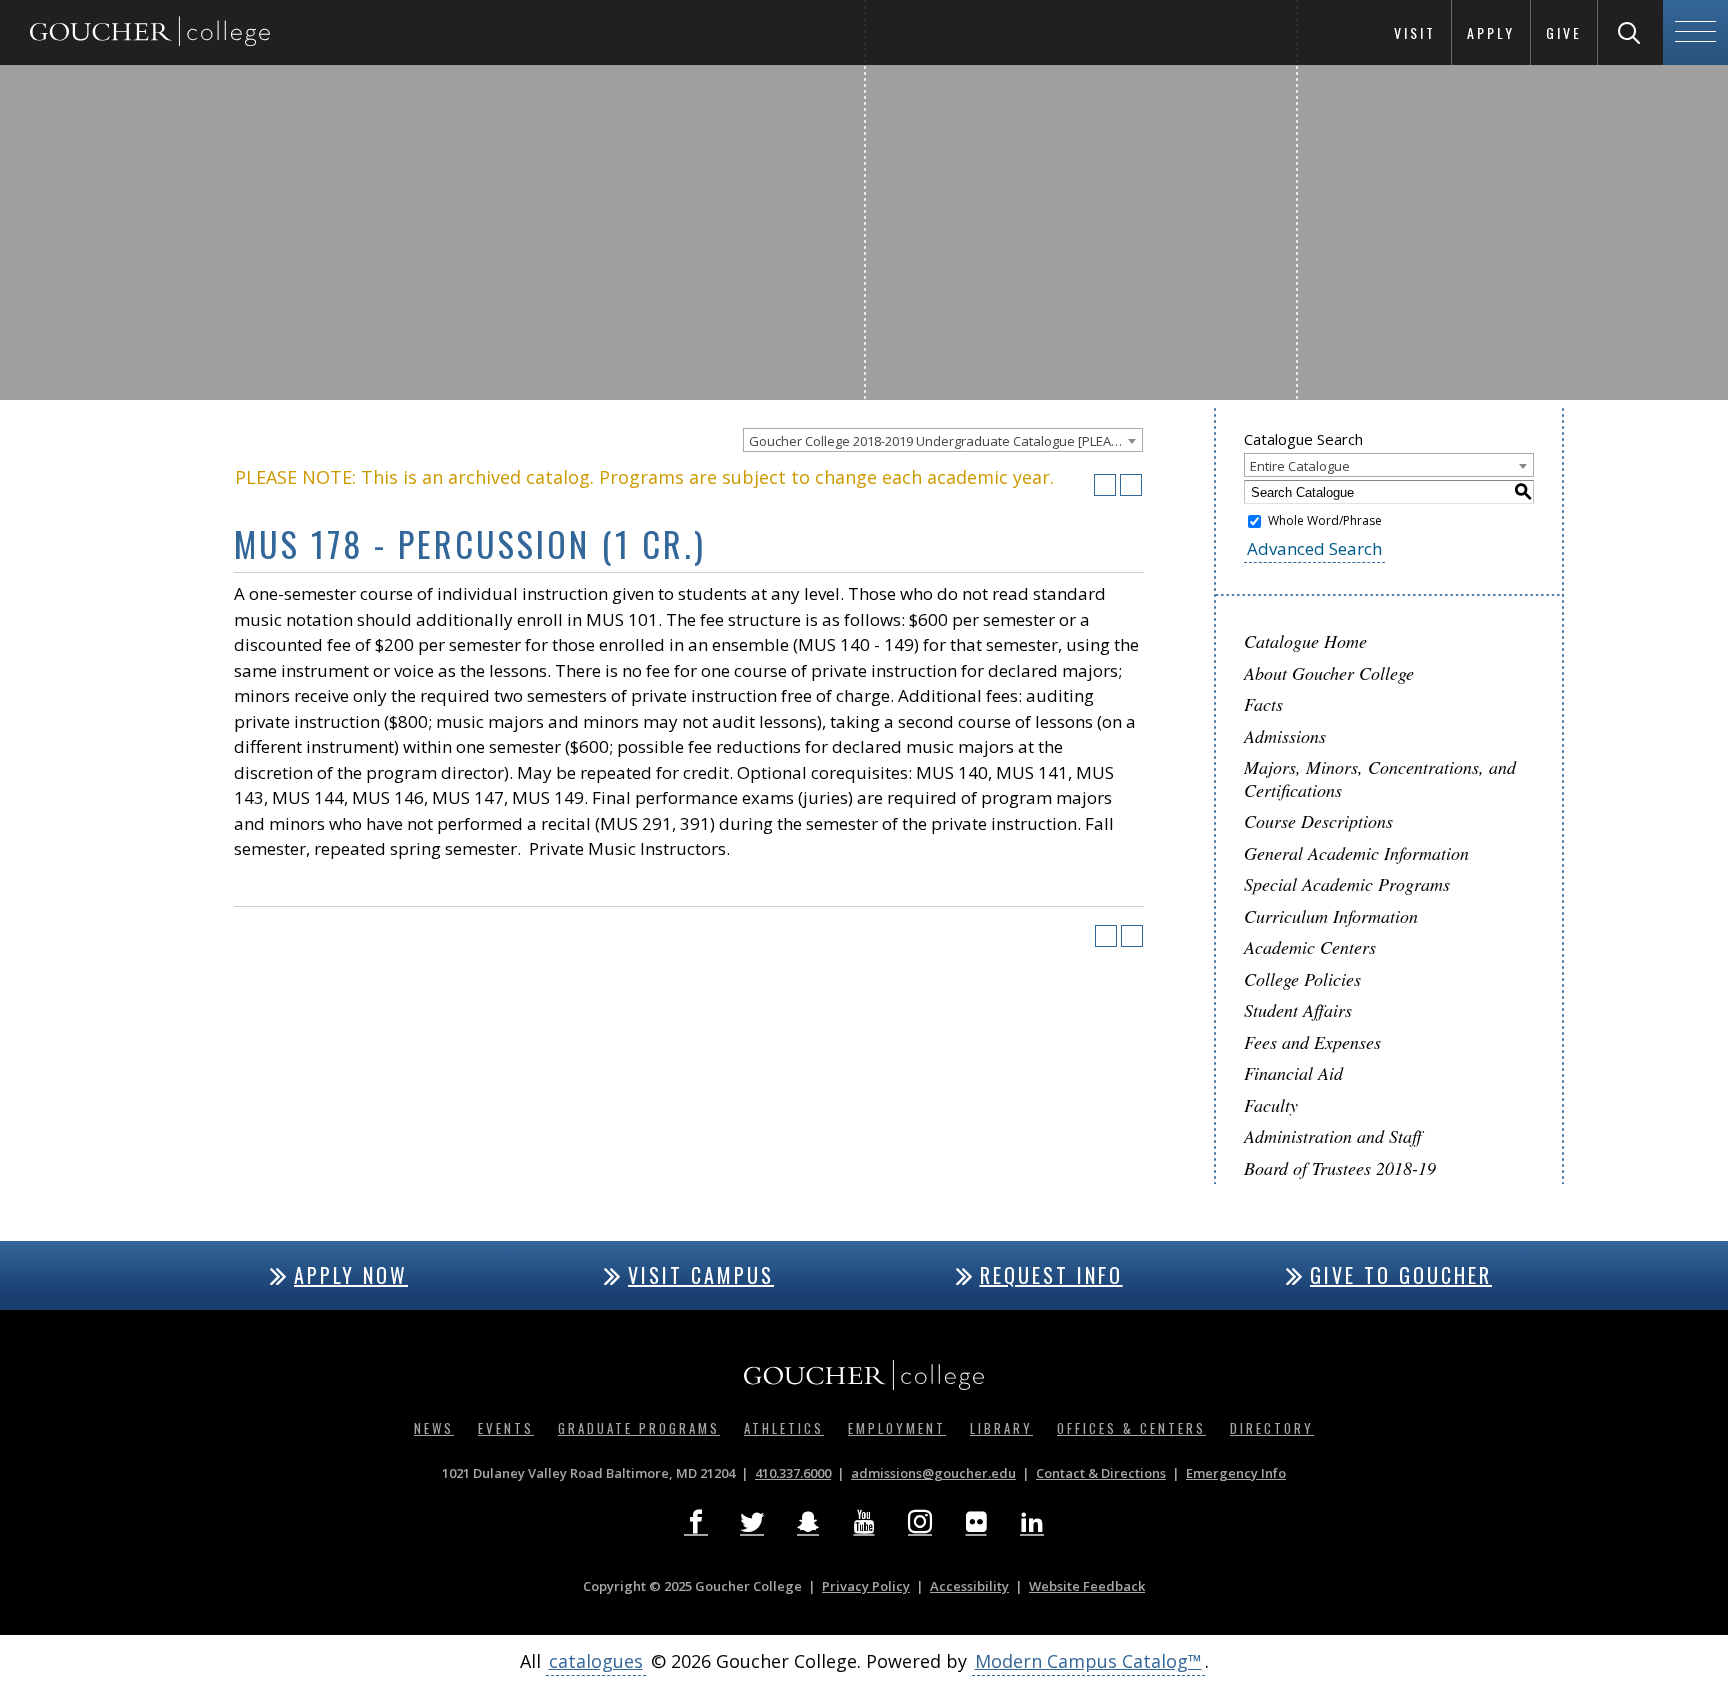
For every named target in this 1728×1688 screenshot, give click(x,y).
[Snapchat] (808, 1522)
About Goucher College (1329, 673)
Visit (1415, 32)
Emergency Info (1236, 1473)
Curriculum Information (1331, 916)
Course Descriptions (1318, 821)
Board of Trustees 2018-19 (1340, 1168)
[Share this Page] (1079, 485)
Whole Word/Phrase (1325, 520)
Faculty (1271, 1105)
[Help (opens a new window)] (1131, 485)
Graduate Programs (639, 1428)
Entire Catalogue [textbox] (1300, 466)
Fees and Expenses (1312, 1042)
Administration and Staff (1333, 1136)
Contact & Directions (1101, 1473)
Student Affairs (1298, 1010)
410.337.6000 (793, 1473)
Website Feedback (1087, 1586)
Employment (897, 1428)
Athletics (784, 1428)
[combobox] (943, 440)
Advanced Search (1314, 548)
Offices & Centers (1131, 1428)
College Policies (1302, 979)
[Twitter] (752, 1522)
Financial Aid (1293, 1073)
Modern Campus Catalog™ (1088, 1661)
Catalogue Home (1305, 641)
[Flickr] (976, 1522)
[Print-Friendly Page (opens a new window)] (1105, 485)
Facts (1263, 704)
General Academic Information (1356, 853)
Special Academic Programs (1347, 884)
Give (1564, 32)
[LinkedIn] (1032, 1522)
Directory (1272, 1428)
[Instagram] (920, 1522)
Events (506, 1428)
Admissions (1285, 736)
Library (1001, 1428)
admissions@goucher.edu (933, 1473)
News (434, 1428)
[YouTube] (864, 1522)
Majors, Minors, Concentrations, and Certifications (1380, 778)
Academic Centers (1310, 947)
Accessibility (969, 1586)
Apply (1491, 32)
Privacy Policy (866, 1586)
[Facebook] (696, 1522)
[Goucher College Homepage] (150, 32)
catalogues (596, 1661)
